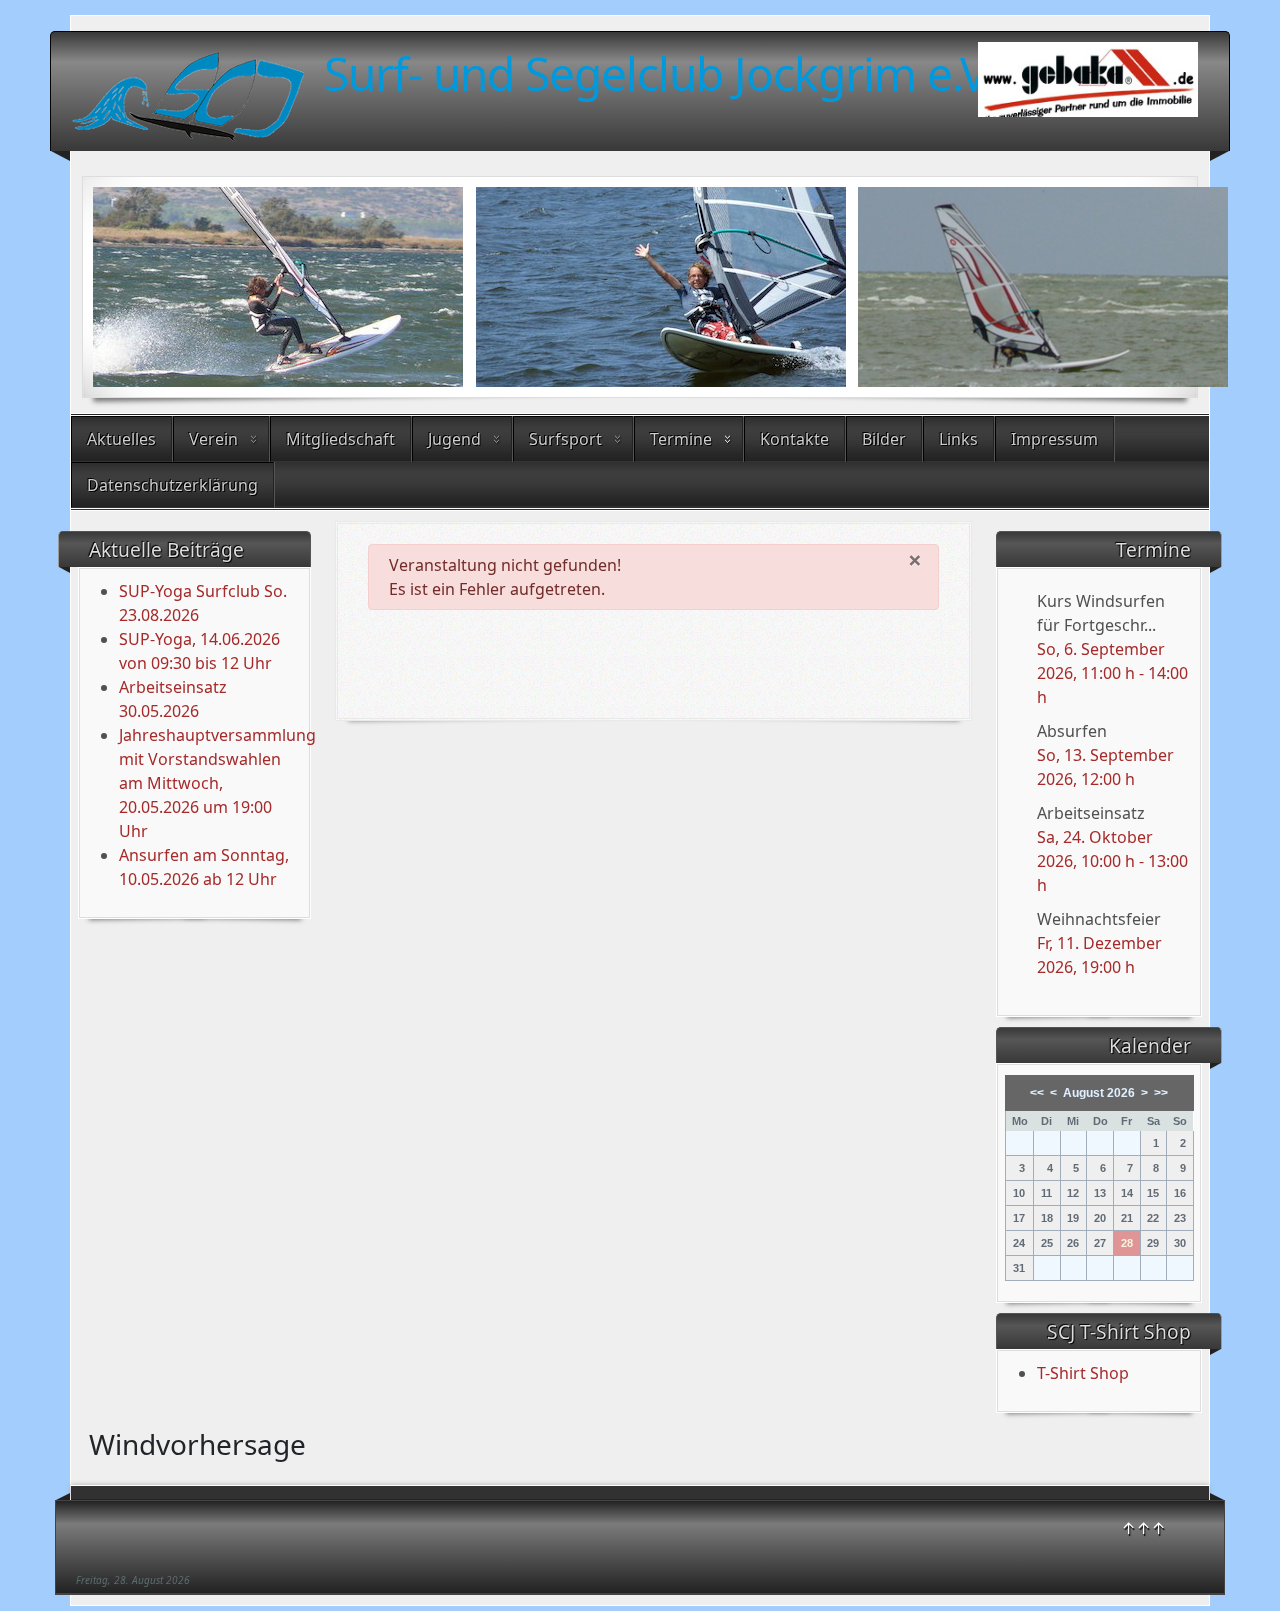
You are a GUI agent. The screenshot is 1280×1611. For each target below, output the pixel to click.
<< (1037, 1093)
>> (1161, 1093)
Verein (213, 439)
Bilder (884, 439)
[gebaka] (1088, 85)
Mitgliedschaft (340, 439)
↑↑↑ (1143, 1528)
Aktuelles (121, 439)
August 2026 (1099, 1093)
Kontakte (794, 439)
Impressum (1054, 439)
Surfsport (565, 439)
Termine (681, 439)
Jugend (454, 439)
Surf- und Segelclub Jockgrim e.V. (660, 73)
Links (958, 439)
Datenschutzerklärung (172, 485)
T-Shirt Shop (1083, 1373)
